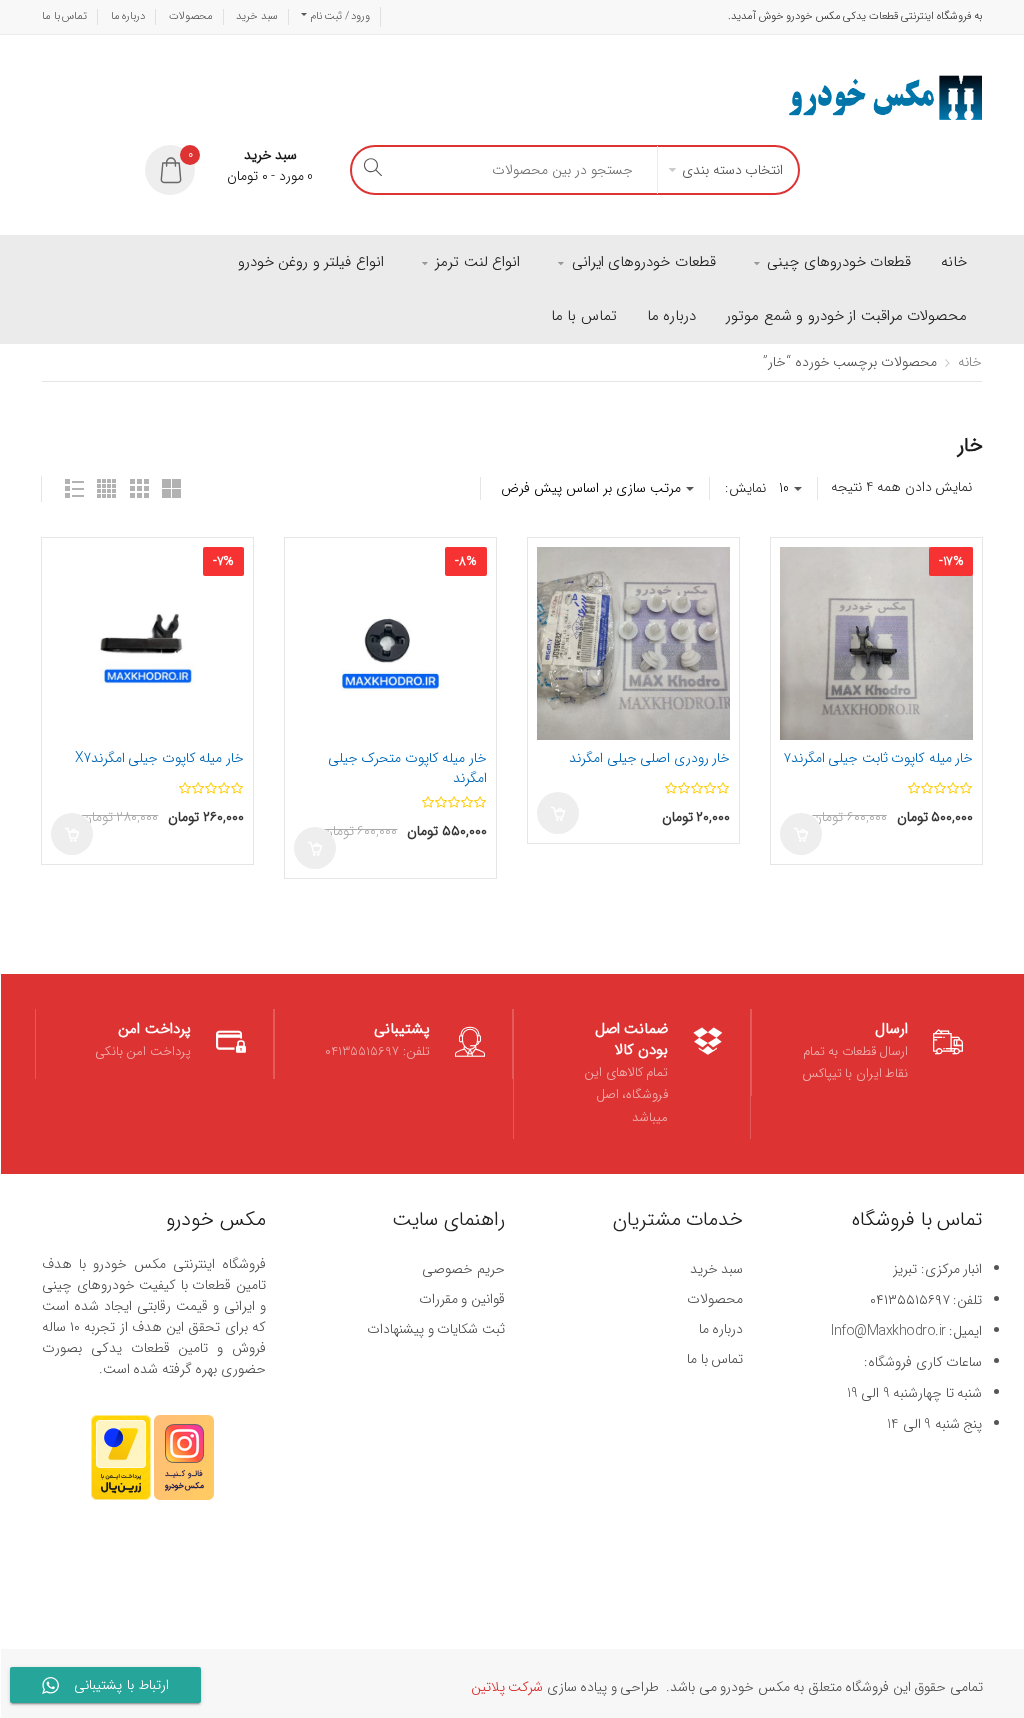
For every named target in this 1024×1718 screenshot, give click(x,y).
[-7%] (147, 643)
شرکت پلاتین (507, 1687)
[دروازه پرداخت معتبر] (121, 1467)
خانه (970, 362)
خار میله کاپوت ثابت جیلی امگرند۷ (878, 758)
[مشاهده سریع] (70, 601)
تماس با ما (64, 16)
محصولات (191, 16)
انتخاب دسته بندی (732, 170)
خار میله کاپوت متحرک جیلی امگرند (407, 768)
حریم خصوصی (463, 1269)
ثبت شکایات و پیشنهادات (436, 1329)
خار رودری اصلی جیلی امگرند (649, 758)
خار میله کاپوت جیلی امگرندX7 (159, 758)
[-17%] (876, 643)
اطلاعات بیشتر (72, 834)
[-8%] (390, 643)
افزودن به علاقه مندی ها (70, 566)
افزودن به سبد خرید (315, 848)
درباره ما (128, 16)
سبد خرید (257, 16)
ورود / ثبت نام (338, 16)
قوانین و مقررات (462, 1299)
